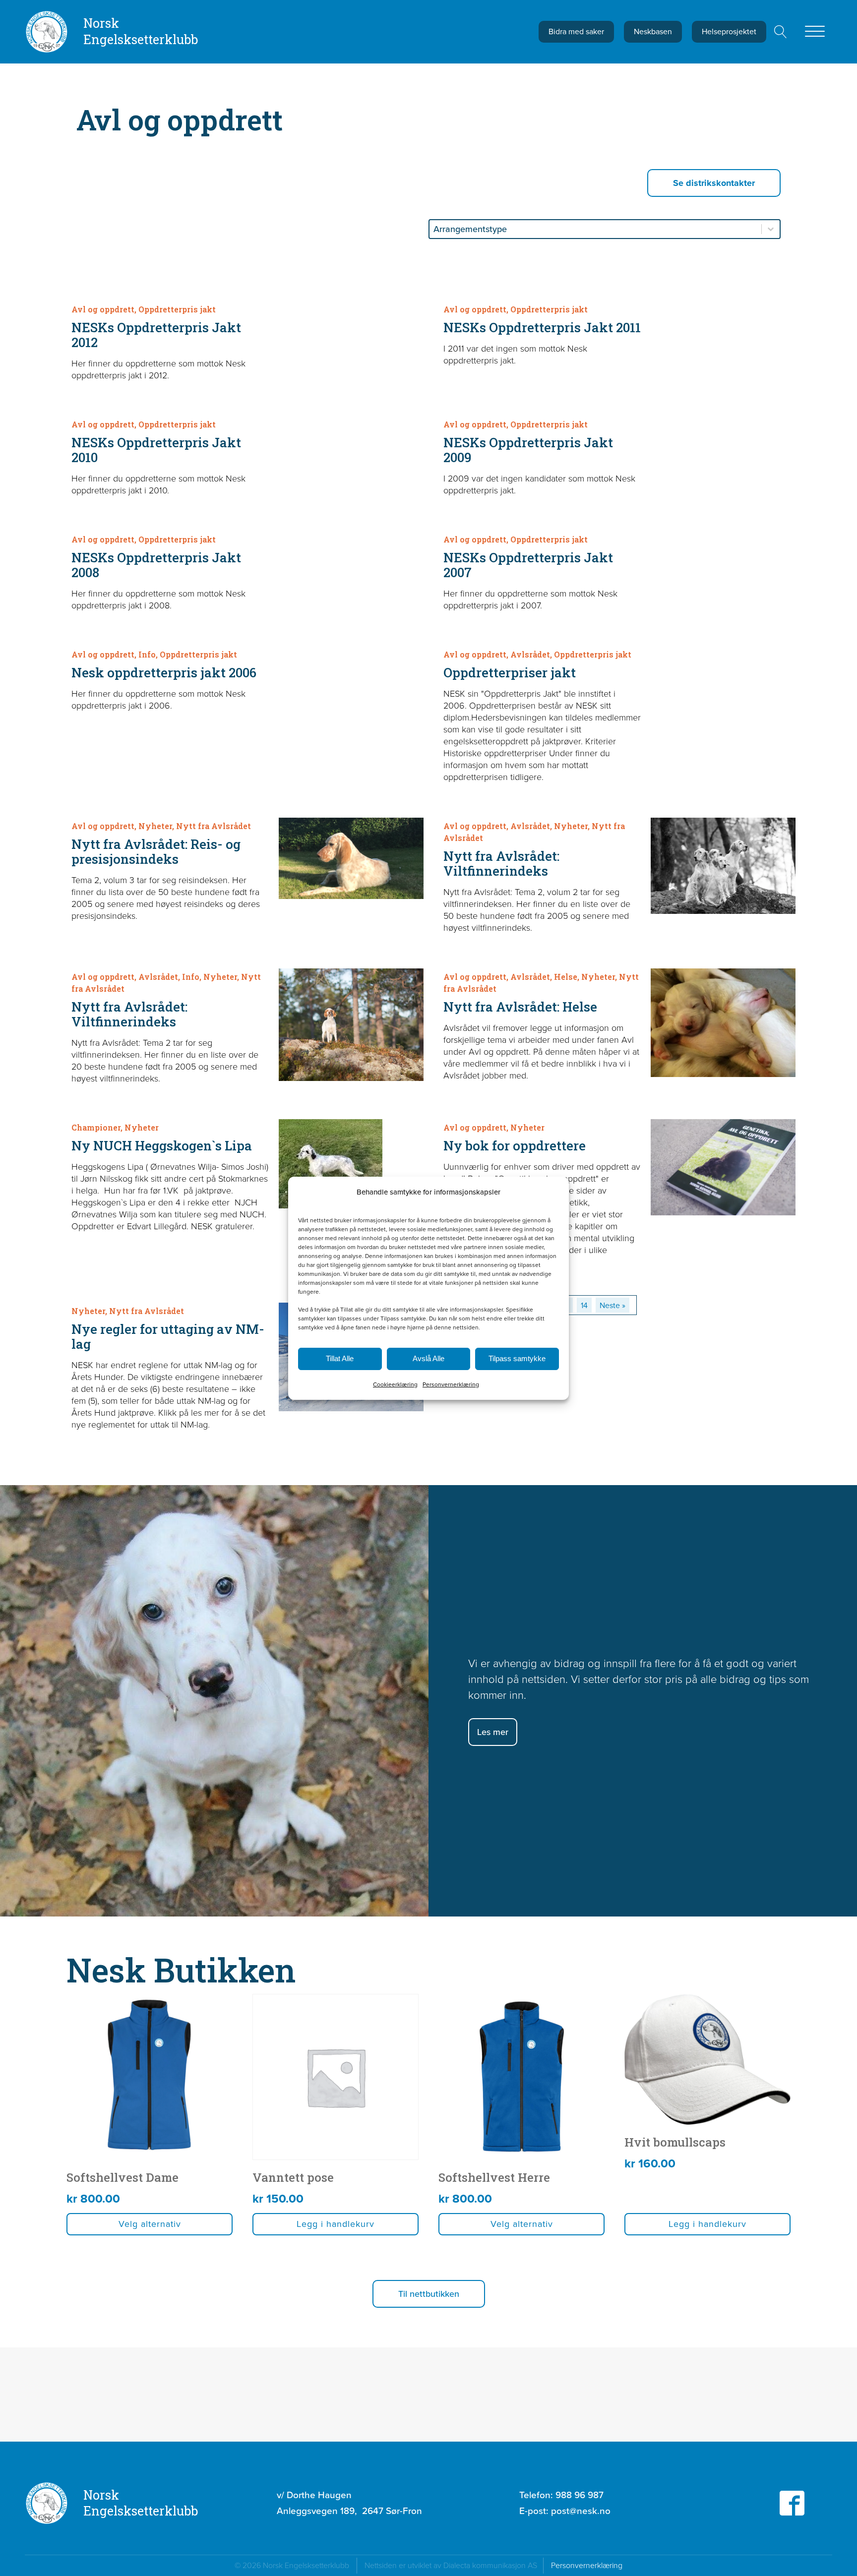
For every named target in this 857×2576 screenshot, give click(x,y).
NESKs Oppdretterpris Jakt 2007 (528, 565)
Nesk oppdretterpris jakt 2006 (164, 672)
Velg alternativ (150, 2224)
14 (584, 1305)
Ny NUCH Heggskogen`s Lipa (162, 1145)
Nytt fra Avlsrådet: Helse (520, 1007)
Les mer (493, 1732)
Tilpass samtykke (517, 1358)
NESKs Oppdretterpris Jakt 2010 (156, 450)
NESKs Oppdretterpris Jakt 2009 (528, 450)
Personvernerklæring (451, 1384)
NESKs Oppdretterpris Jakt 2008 (156, 565)
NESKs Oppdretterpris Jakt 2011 (542, 327)
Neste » (612, 1305)
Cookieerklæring (395, 1384)
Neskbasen (653, 31)
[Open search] (781, 32)
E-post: (565, 2511)
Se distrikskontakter (714, 183)
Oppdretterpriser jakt (510, 672)
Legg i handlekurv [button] (336, 2224)
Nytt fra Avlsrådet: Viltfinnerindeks (501, 863)
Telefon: (561, 2495)
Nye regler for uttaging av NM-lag (168, 1336)
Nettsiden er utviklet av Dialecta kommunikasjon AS (454, 2565)
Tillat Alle (340, 1358)
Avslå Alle (428, 1358)
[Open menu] (815, 32)
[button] (429, 2294)
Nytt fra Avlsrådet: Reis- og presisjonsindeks (156, 851)
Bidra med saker (576, 31)
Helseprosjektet (729, 31)
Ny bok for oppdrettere (515, 1145)
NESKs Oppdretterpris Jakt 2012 (156, 335)
